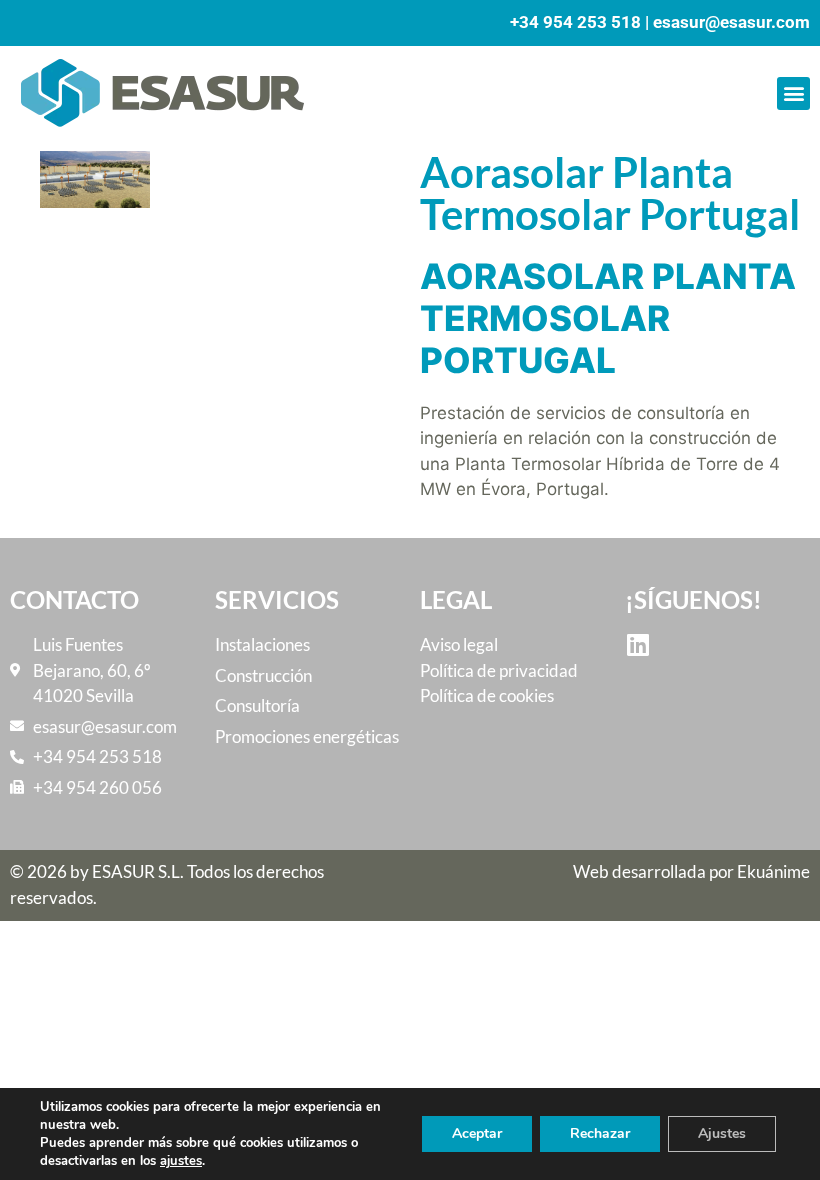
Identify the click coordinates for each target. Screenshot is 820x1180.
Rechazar (600, 1133)
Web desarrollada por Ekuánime (691, 871)
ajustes (181, 1161)
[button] (793, 93)
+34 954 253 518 (575, 22)
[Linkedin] (637, 644)
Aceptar (477, 1133)
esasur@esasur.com (731, 22)
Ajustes (722, 1133)
